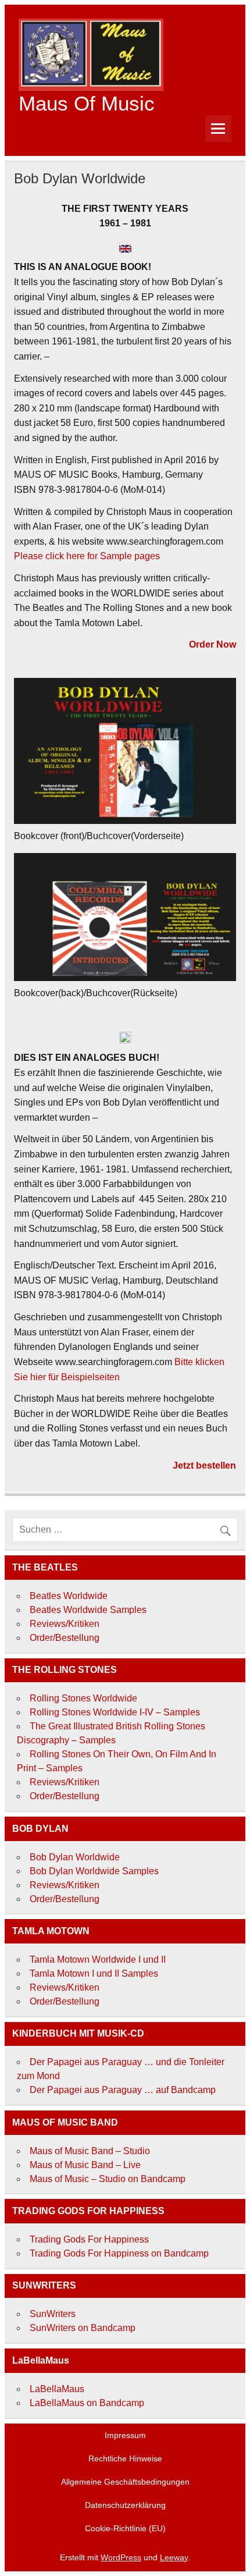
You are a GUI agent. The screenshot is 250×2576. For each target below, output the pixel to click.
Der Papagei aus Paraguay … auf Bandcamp (123, 2090)
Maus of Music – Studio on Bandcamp (108, 2179)
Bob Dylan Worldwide (75, 1857)
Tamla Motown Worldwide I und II (98, 1959)
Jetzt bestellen (204, 1465)
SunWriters (53, 2314)
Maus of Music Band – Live (85, 2165)
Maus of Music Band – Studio (90, 2151)
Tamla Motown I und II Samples (94, 1973)
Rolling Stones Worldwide (83, 1698)
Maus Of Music (87, 103)
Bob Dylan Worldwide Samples (94, 1871)
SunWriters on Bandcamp (83, 2328)
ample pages (133, 556)
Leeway (174, 2557)
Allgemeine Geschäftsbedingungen (125, 2482)
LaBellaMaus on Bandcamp (87, 2403)
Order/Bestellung (65, 1638)
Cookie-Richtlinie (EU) (125, 2528)
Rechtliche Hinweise (125, 2458)
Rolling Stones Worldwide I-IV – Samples (115, 1712)
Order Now (212, 644)
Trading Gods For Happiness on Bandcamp (119, 2253)
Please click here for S (60, 556)
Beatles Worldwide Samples (88, 1610)
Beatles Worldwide (69, 1596)
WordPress (121, 2557)
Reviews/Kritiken (65, 1624)
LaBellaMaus (57, 2389)
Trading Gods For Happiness (89, 2239)
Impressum (125, 2435)
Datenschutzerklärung (125, 2505)
